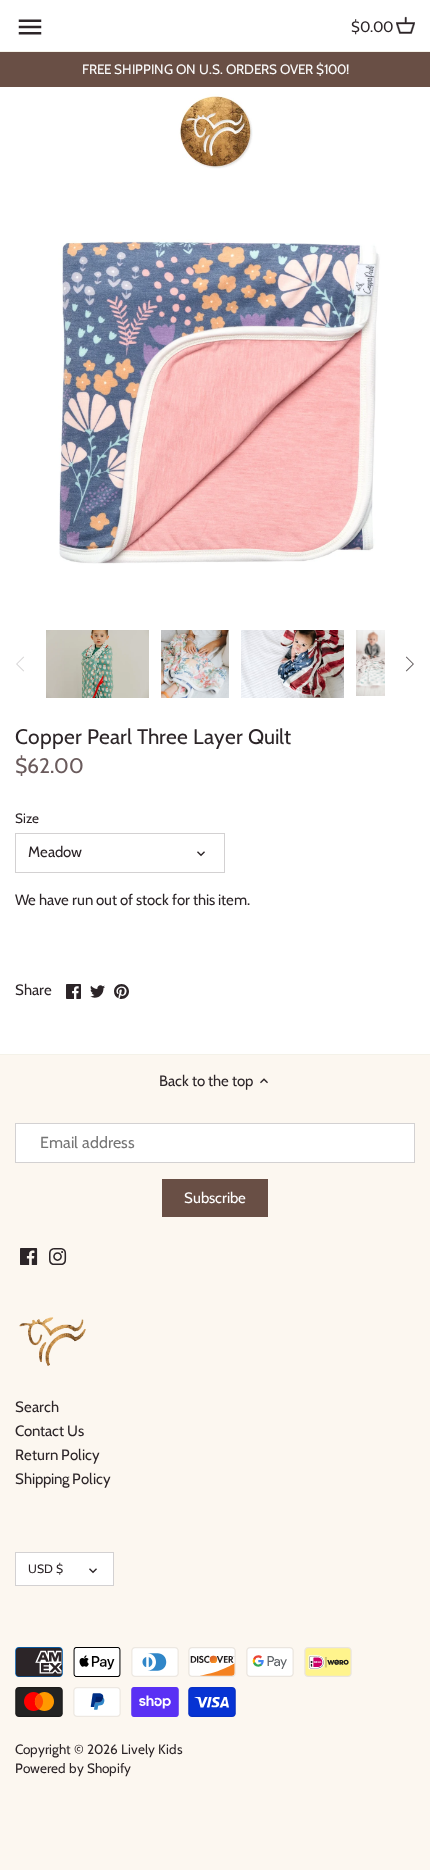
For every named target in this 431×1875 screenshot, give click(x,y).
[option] (97, 664)
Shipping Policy (63, 1479)
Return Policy (57, 1455)
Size (27, 818)
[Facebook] (28, 1256)
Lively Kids (152, 1749)
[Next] (409, 664)
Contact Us (49, 1431)
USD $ (45, 1568)
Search (37, 1407)
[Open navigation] (30, 27)
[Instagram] (57, 1256)
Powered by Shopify (73, 1768)
